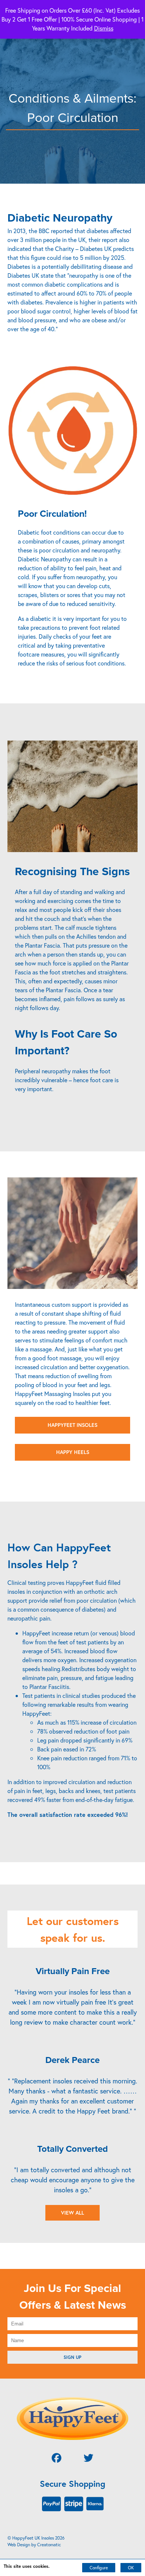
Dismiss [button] (104, 28)
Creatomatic (49, 2545)
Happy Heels (73, 1452)
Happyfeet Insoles (72, 1425)
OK (131, 2568)
